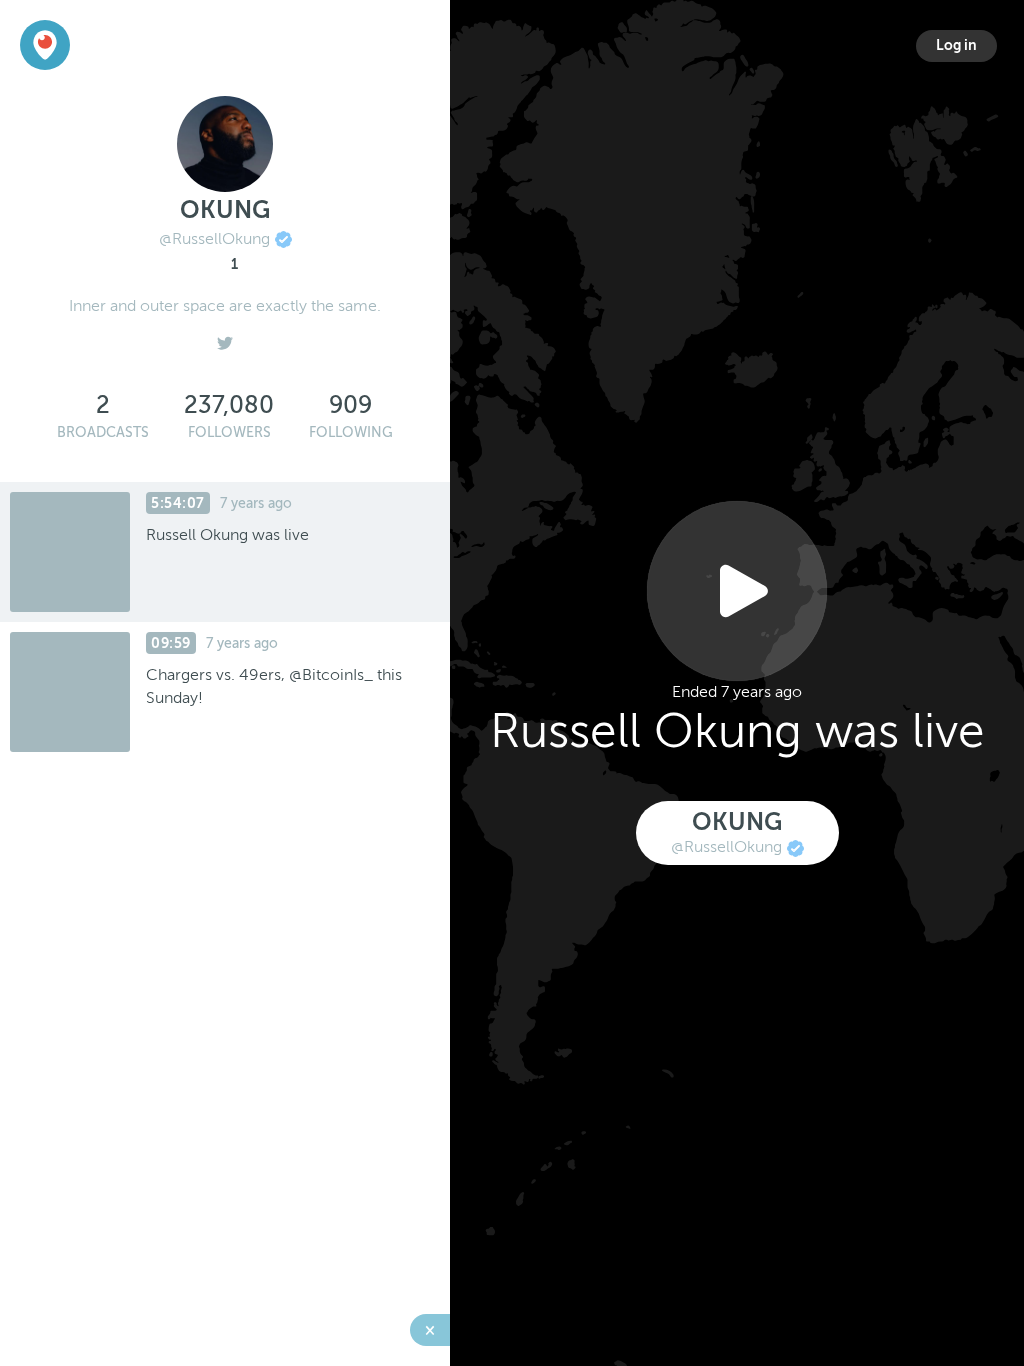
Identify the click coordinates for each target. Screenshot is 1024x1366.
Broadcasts (103, 432)
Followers (229, 432)
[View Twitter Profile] (225, 338)
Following (351, 432)
